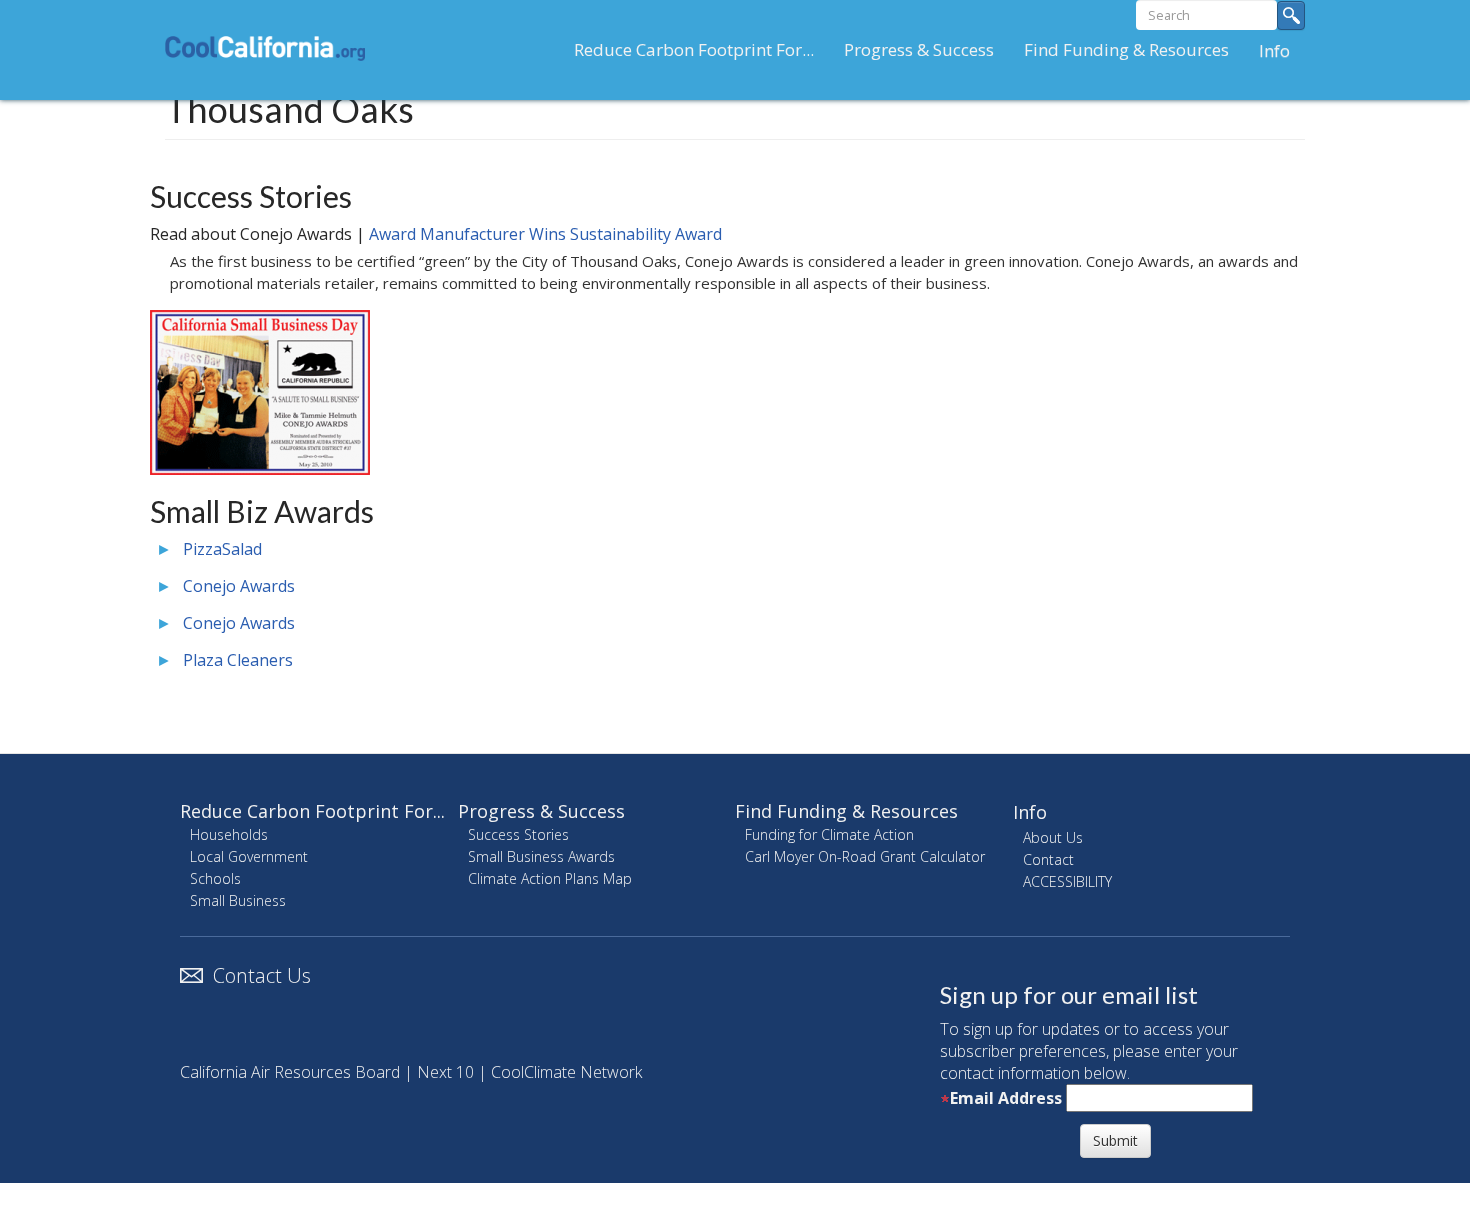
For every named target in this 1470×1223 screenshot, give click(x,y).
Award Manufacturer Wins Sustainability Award (545, 234)
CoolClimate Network (566, 1072)
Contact (1048, 859)
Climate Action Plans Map (550, 878)
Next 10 (445, 1072)
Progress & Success (919, 49)
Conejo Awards (239, 586)
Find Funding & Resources (1126, 49)
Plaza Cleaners (238, 660)
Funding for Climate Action (829, 834)
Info (1274, 50)
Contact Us (262, 975)
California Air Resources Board (290, 1072)
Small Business (238, 900)
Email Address (1006, 1098)
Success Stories (518, 834)
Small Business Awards (541, 856)
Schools (215, 878)
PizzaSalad (222, 549)
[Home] (272, 48)
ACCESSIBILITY (1067, 881)
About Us (1053, 837)
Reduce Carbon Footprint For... (694, 49)
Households (229, 834)
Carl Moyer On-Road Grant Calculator (865, 856)
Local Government (249, 856)
